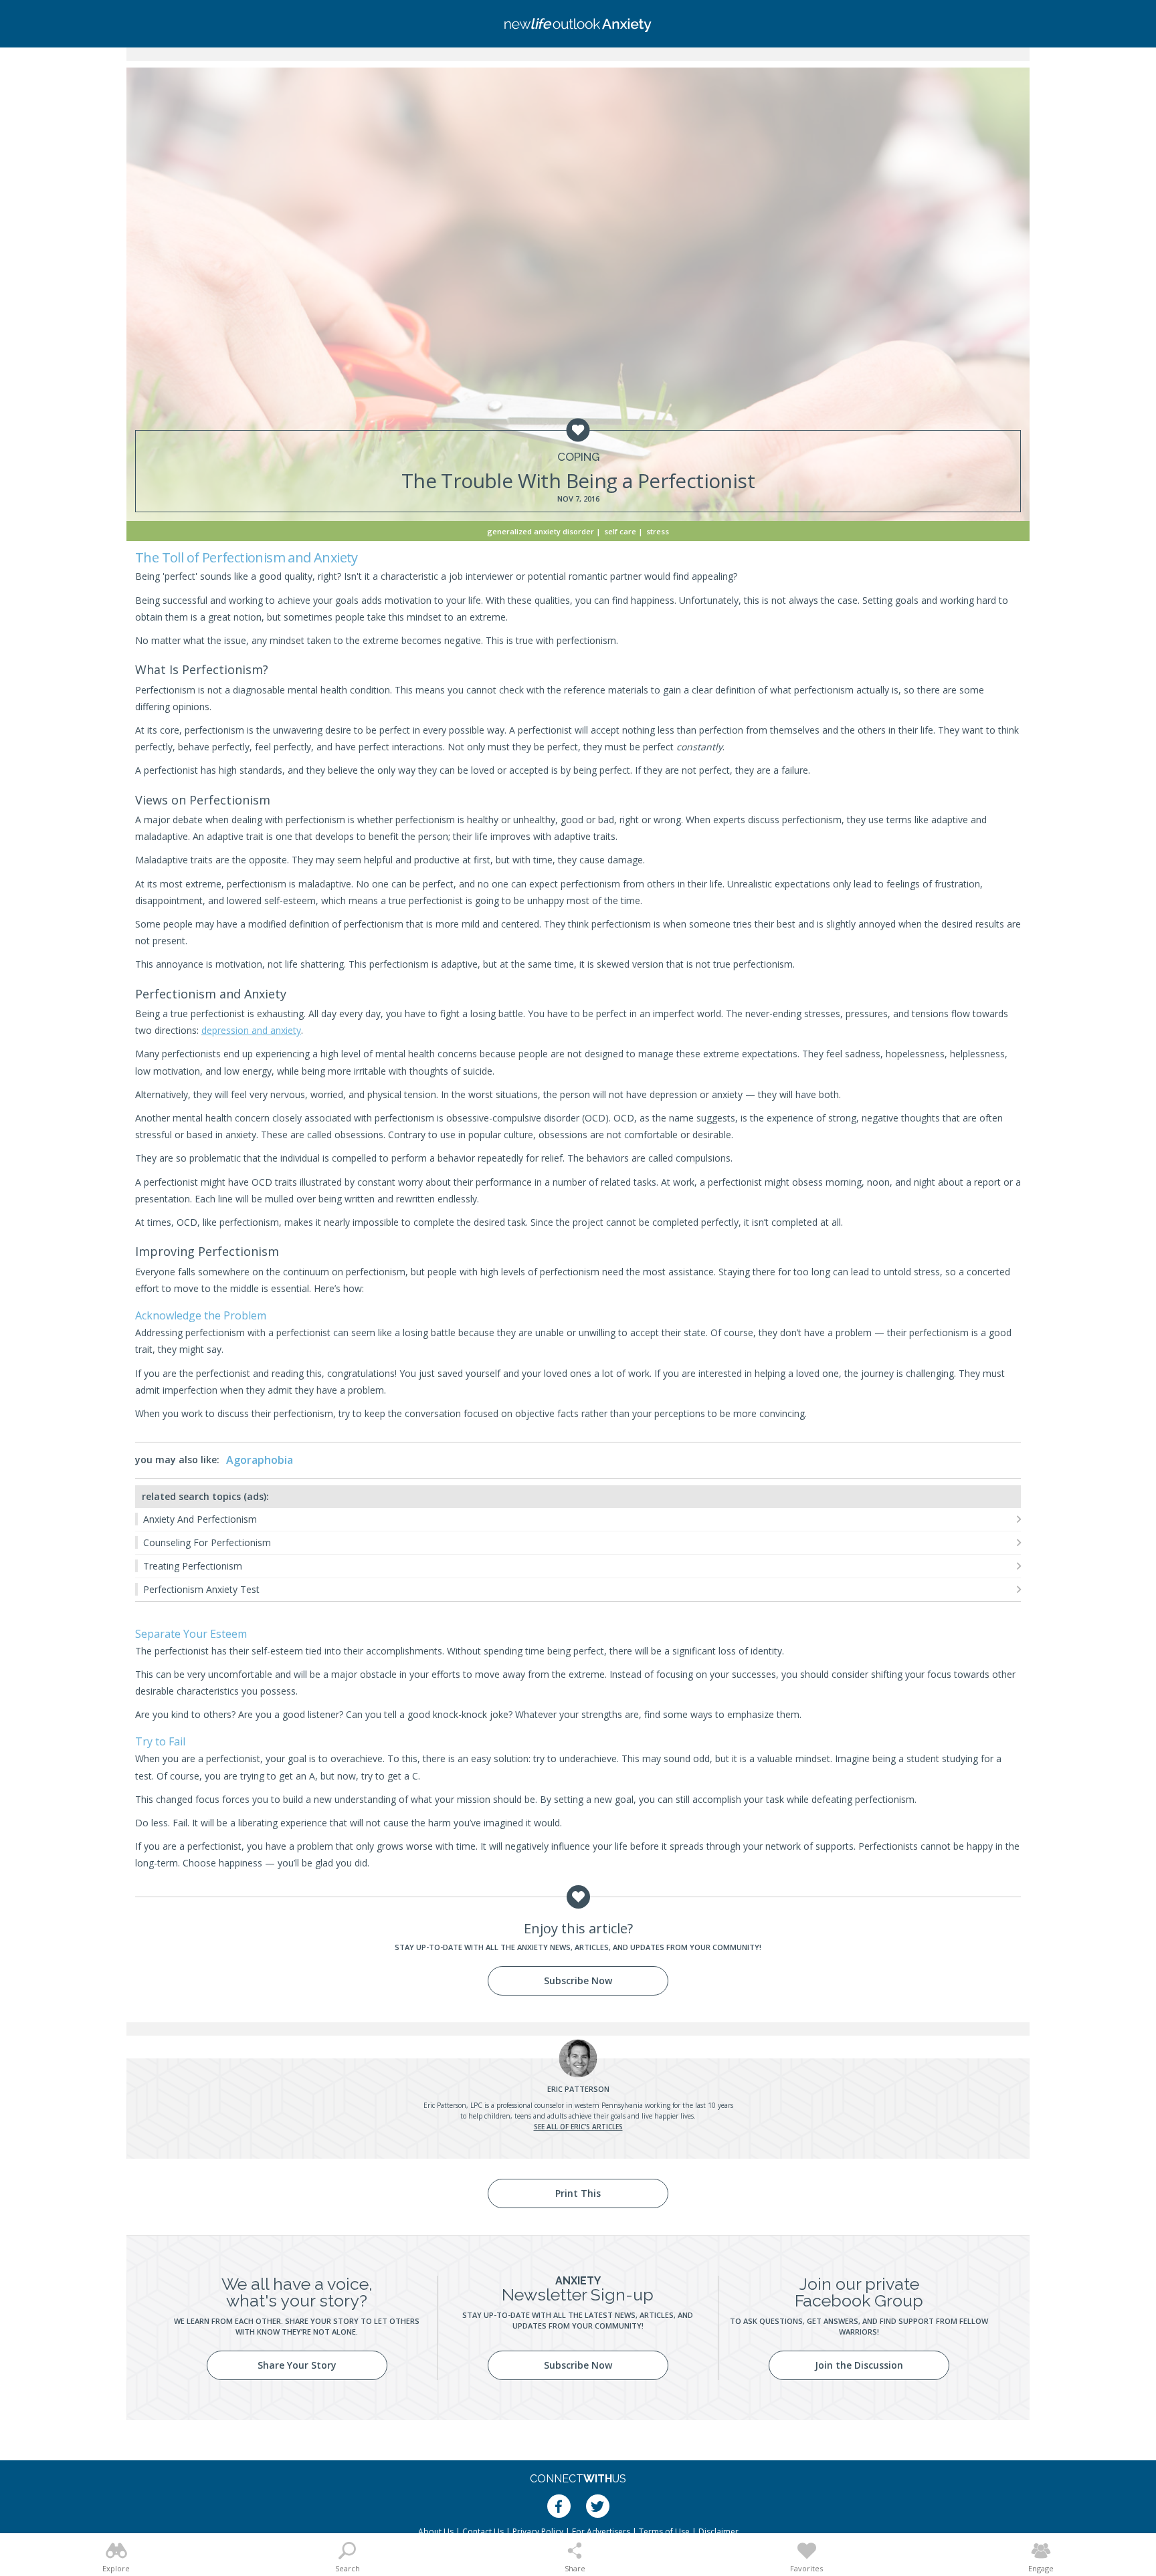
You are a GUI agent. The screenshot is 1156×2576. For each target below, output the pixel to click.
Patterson (578, 2089)
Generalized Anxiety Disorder (541, 531)
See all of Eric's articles (578, 2127)
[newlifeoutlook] (578, 24)
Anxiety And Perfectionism (200, 1519)
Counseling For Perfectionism (207, 1542)
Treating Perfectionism (193, 1566)
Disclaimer (718, 2532)
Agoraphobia (260, 1460)
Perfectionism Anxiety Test (201, 1589)
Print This (578, 2193)
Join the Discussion (859, 2365)
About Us (436, 2532)
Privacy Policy (538, 2532)
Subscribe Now (578, 1980)
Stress (658, 531)
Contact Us (483, 2532)
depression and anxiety (251, 1030)
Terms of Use (664, 2532)
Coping (578, 457)
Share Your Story (297, 2365)
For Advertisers (601, 2532)
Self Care (620, 531)
